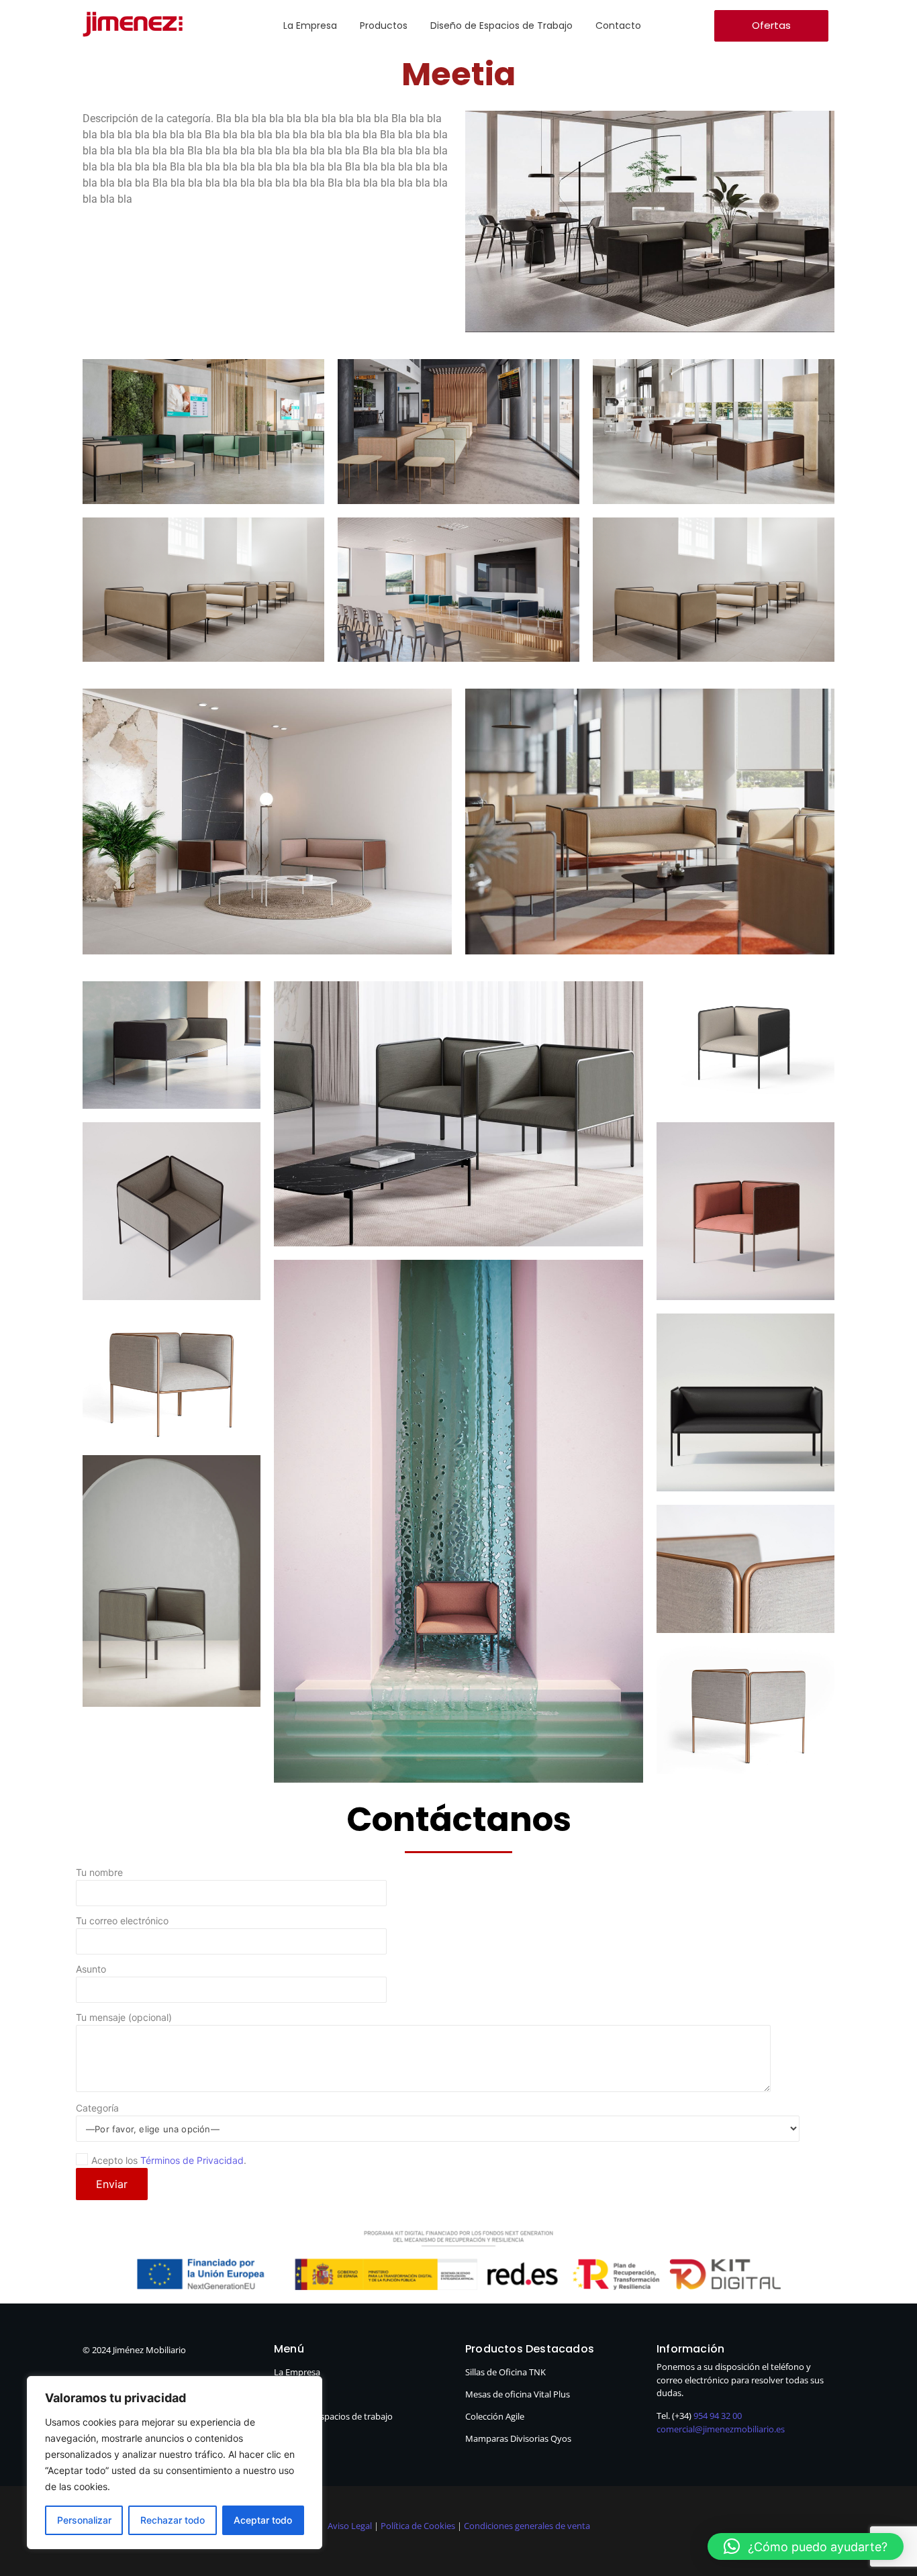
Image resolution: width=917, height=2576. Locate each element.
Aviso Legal (351, 2526)
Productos (384, 26)
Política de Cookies (418, 2526)
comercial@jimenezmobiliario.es (721, 2429)
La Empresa (310, 26)
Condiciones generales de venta (527, 2526)
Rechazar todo (173, 2520)
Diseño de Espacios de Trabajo (501, 26)
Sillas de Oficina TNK (505, 2372)
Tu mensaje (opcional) (124, 2018)
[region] (175, 2463)
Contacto (618, 26)
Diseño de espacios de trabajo (333, 2416)
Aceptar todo (263, 2520)
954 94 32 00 (718, 2416)
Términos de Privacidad (192, 2160)
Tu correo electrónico (122, 1921)
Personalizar (84, 2520)
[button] (806, 2546)
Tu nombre (99, 1873)
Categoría (97, 2109)
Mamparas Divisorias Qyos (518, 2438)
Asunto (91, 1970)
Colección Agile (495, 2416)
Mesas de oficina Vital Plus (518, 2394)
